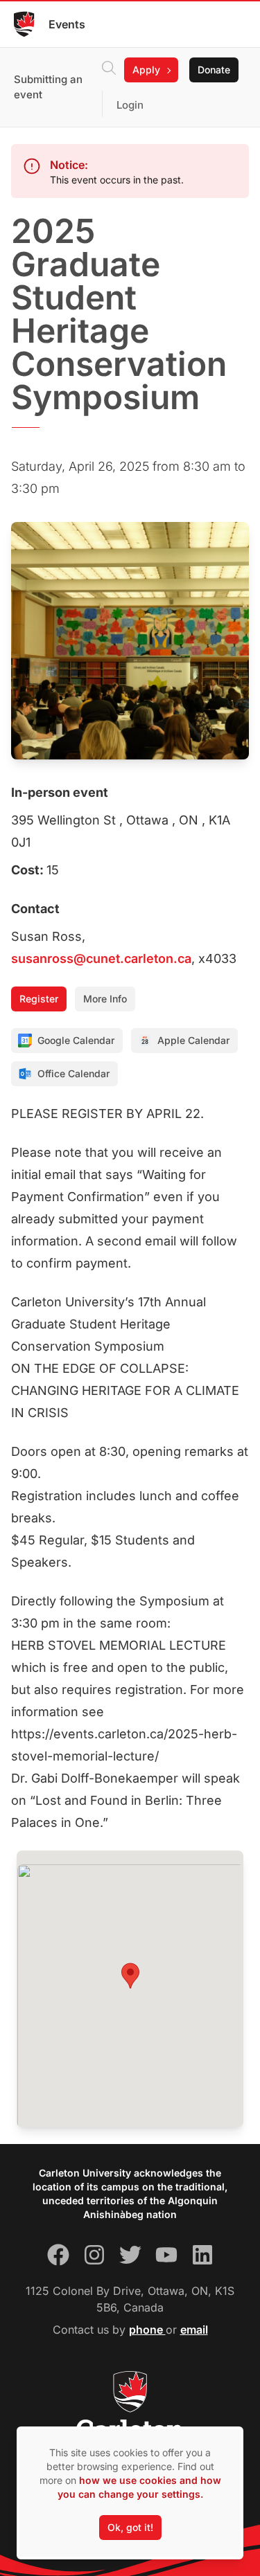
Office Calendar (73, 1073)
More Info (105, 999)
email (194, 2330)
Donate (214, 70)
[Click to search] (109, 70)
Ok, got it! (130, 2527)
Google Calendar (76, 1040)
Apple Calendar (193, 1040)
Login (130, 105)
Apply (146, 70)
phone (147, 2330)
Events (67, 24)
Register (39, 999)
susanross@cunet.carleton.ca (101, 958)
